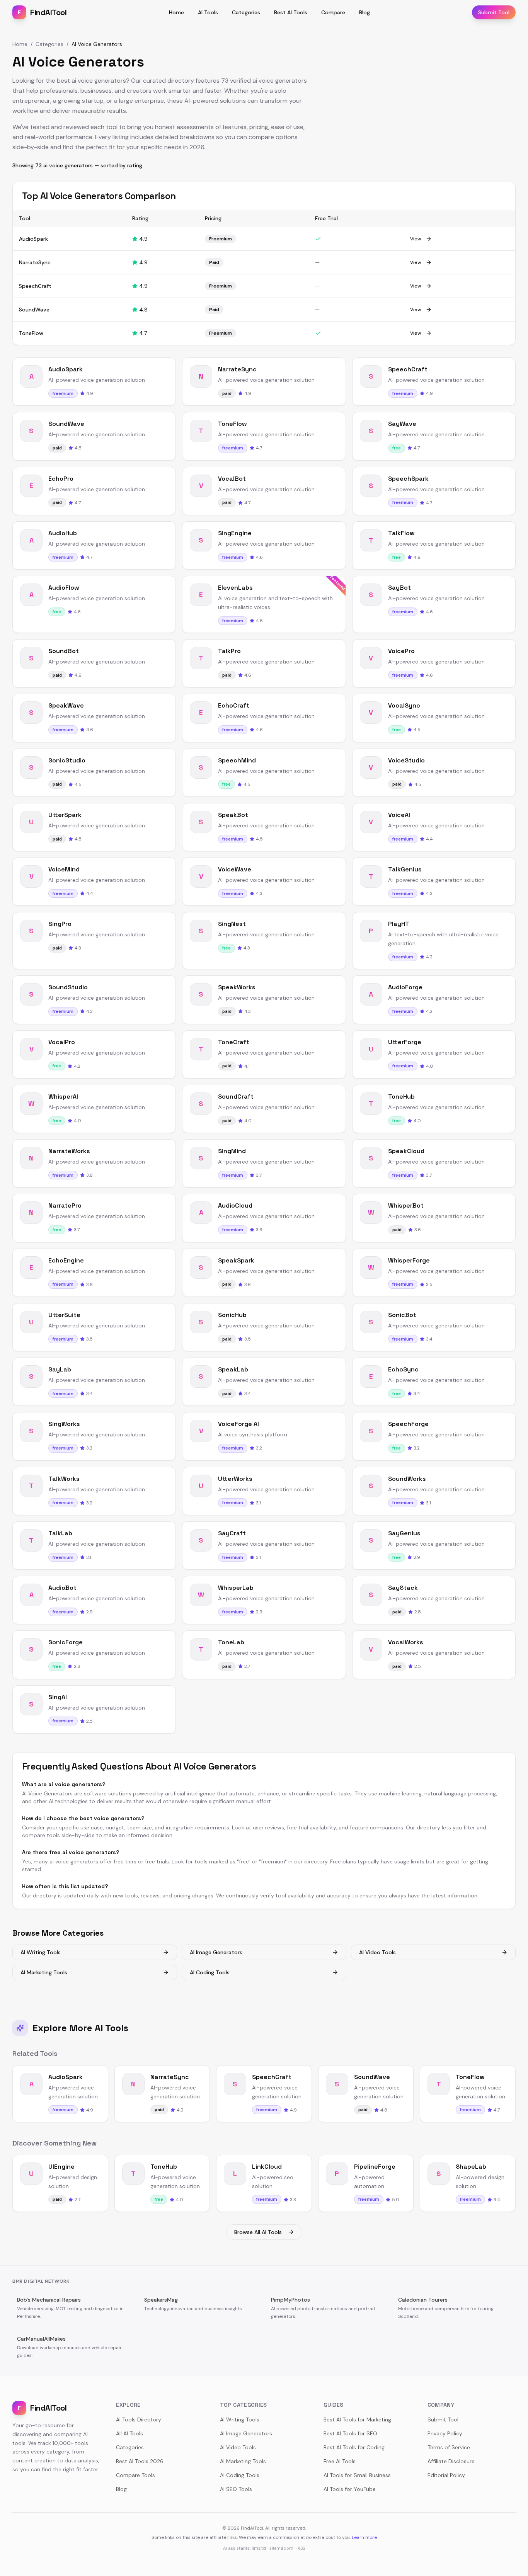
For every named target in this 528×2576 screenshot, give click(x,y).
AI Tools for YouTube (350, 2489)
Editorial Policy (446, 2475)
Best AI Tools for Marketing (357, 2419)
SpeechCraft (35, 286)
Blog (364, 12)
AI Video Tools (377, 1952)
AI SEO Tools (236, 2489)
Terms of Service (449, 2447)
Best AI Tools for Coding (354, 2447)
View (416, 239)
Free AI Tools (340, 2461)
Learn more (364, 2537)
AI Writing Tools (41, 1952)
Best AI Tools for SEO (350, 2433)
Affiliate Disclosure (451, 2461)
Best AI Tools (291, 12)
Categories (246, 12)
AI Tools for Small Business (357, 2475)
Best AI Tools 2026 (140, 2461)
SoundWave (34, 310)
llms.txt (259, 2548)
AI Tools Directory (139, 2419)
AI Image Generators (216, 1952)
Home (176, 12)
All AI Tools (129, 2433)
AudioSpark (33, 239)
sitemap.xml (282, 2548)
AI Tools (208, 12)
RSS (301, 2548)
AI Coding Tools (210, 1972)
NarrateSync (35, 262)
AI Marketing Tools (44, 1972)
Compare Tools (135, 2475)
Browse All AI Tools (258, 2232)
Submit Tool (494, 12)
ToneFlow (31, 333)
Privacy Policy (445, 2433)
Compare (333, 12)
